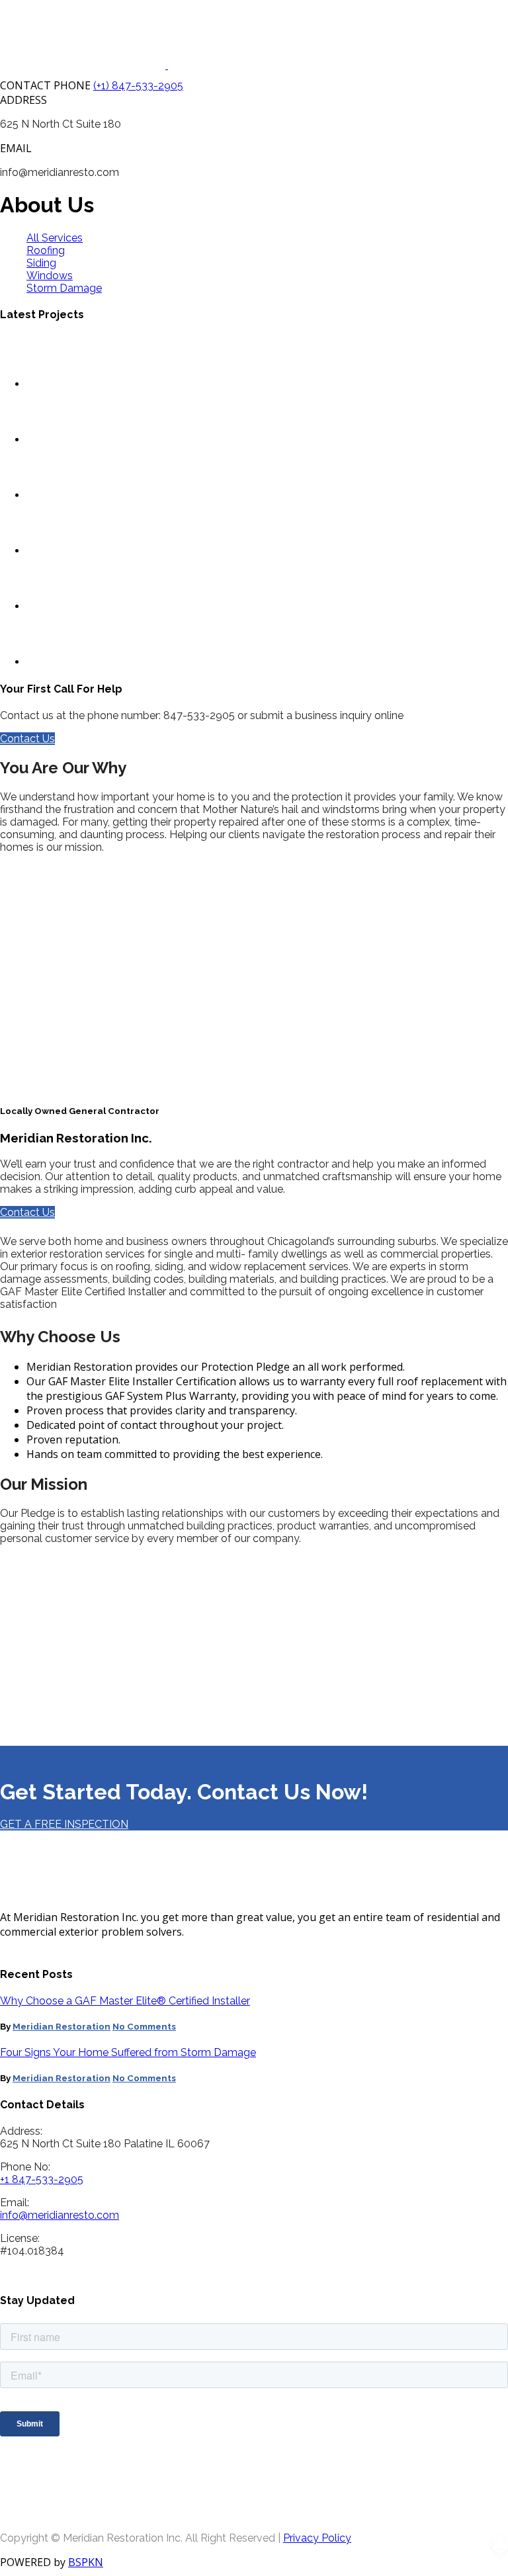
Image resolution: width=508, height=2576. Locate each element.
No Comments (144, 2027)
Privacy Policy (317, 2538)
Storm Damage (64, 288)
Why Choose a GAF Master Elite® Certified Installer (125, 2001)
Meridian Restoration (62, 2027)
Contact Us (27, 739)
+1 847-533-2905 (42, 2179)
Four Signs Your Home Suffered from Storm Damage (128, 2052)
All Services (55, 238)
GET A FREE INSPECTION (64, 1824)
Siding (41, 263)
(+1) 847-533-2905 (138, 86)
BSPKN (86, 2562)
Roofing (46, 250)
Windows (50, 276)
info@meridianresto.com (60, 2215)
